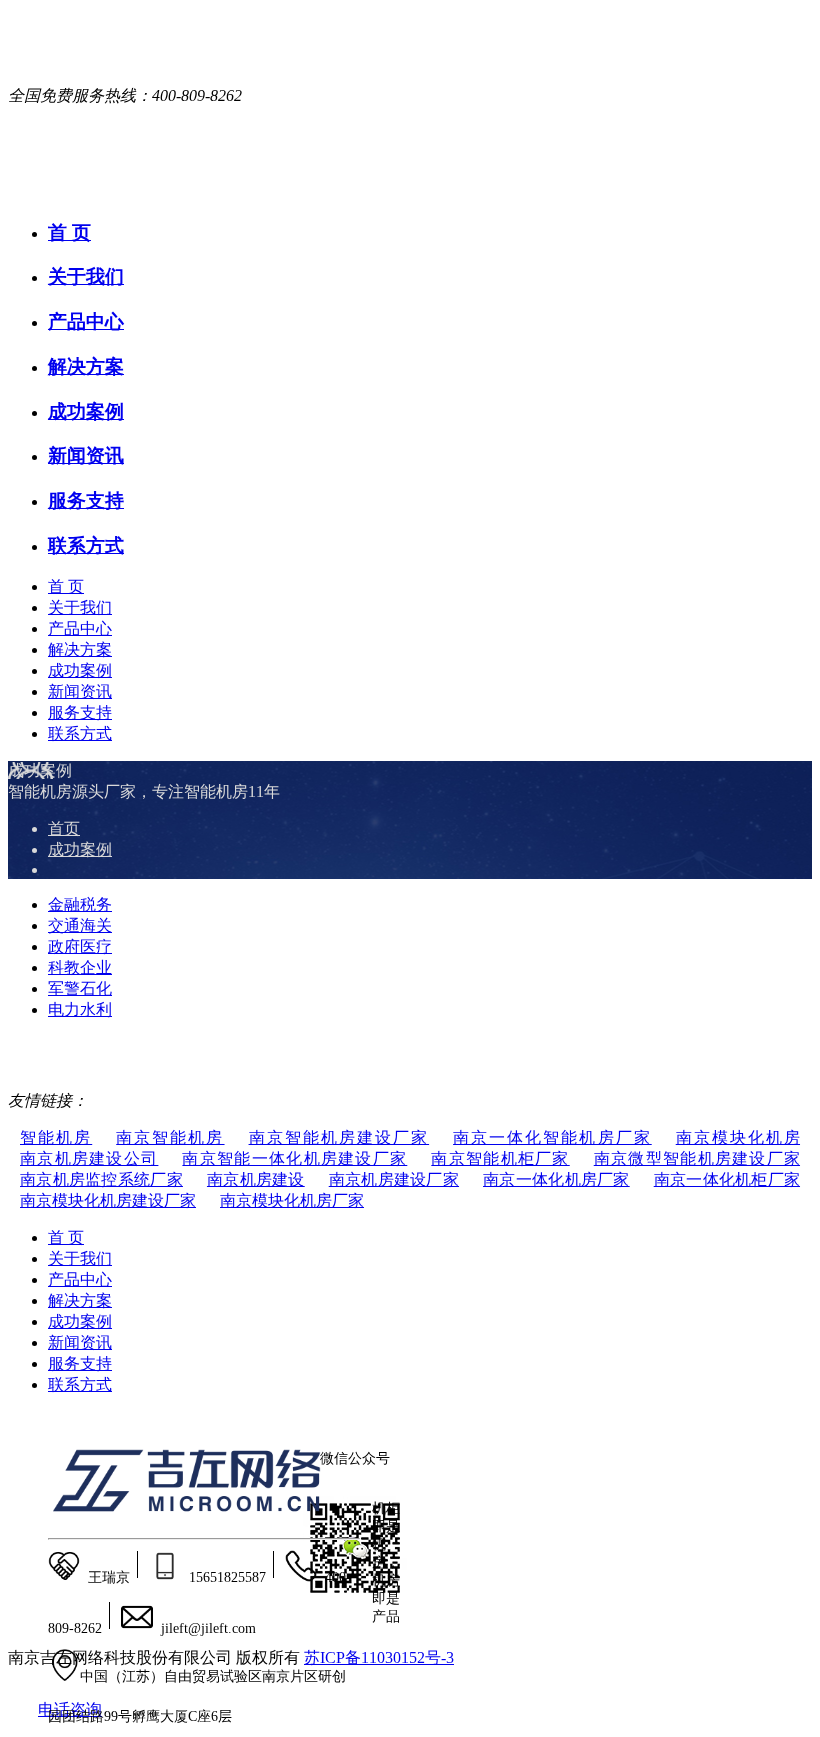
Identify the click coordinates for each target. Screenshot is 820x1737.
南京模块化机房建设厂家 (108, 1200)
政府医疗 (80, 946)
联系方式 (86, 545)
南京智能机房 (170, 1137)
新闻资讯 (86, 455)
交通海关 (80, 925)
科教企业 (80, 967)
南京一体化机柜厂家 (727, 1179)
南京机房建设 (256, 1179)
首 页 (69, 232)
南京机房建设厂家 (394, 1179)
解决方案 (86, 366)
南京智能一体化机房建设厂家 (294, 1158)
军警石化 (80, 988)
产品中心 (86, 321)
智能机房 (56, 1137)
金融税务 (80, 904)
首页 (64, 828)
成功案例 (86, 411)
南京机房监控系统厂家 (101, 1179)
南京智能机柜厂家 (500, 1158)
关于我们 (86, 276)
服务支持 (86, 500)
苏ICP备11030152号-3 (379, 1657)
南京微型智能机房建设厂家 (697, 1158)
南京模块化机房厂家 (292, 1200)
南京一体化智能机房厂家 (552, 1137)
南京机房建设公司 (89, 1158)
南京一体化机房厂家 (556, 1179)
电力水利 (80, 1009)
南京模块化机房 (738, 1137)
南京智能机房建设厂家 (339, 1137)
